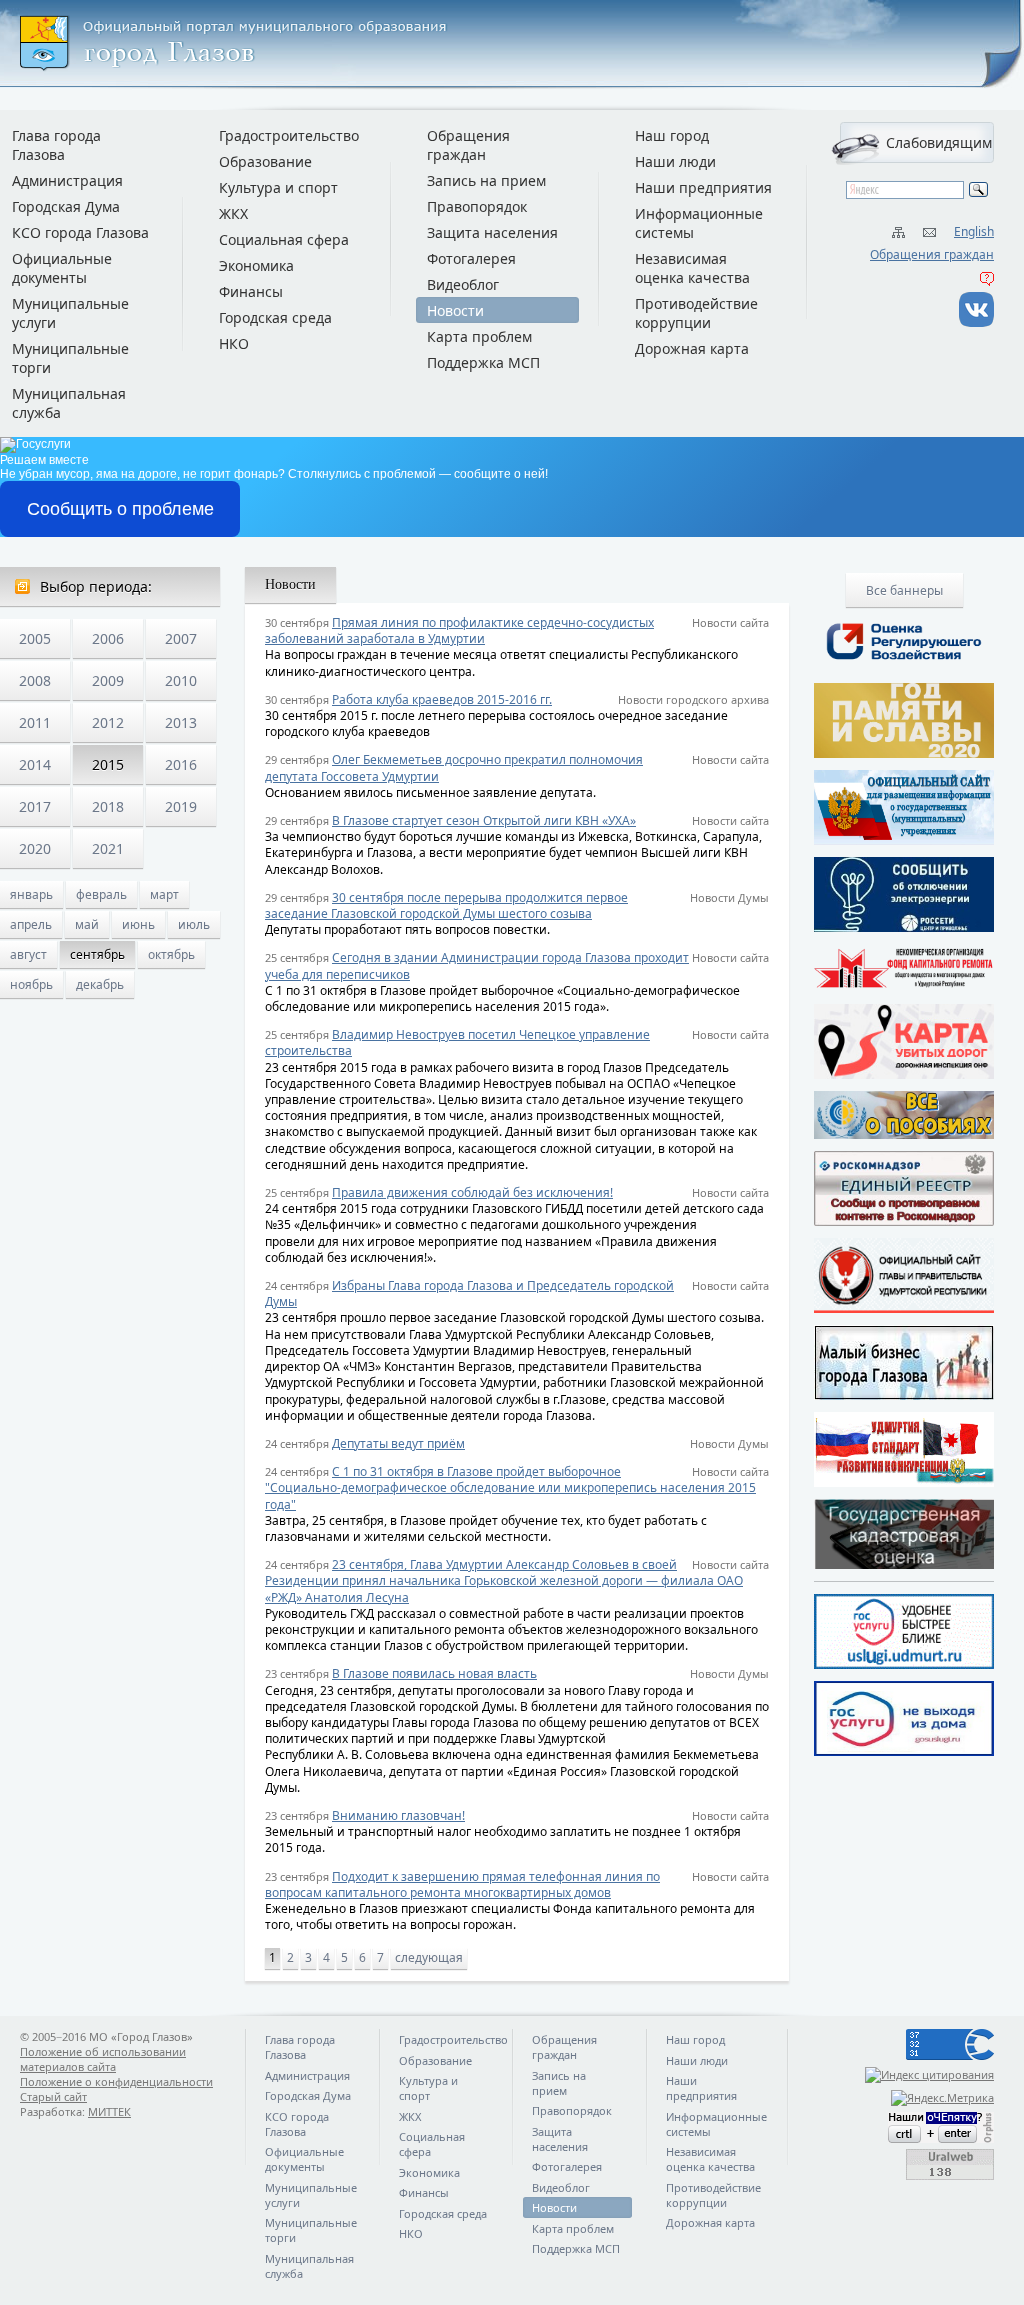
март (164, 894)
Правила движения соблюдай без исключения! (472, 1192)
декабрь (100, 984)
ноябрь (31, 984)
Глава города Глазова (56, 145)
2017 (35, 806)
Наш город (672, 135)
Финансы (251, 291)
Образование (265, 161)
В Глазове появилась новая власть (434, 1673)
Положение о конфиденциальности (116, 2081)
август (28, 954)
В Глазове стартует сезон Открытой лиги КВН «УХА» (484, 820)
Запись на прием (486, 180)
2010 (181, 680)
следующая (429, 1957)
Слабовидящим (939, 142)
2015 (108, 764)
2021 (108, 848)
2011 (35, 722)
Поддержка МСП (483, 362)
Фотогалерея (471, 258)
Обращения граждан (932, 254)
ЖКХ (233, 213)
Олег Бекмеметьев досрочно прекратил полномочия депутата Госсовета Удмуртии (454, 767)
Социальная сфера (284, 239)
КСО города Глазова (80, 232)
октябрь (171, 954)
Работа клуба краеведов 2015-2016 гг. (442, 699)
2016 (181, 764)
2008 (35, 680)
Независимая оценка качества (692, 268)
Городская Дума (66, 206)
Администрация (67, 180)
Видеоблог (463, 284)
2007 (181, 638)
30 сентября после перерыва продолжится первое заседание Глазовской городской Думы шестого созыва (446, 905)
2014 (35, 764)
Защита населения (492, 232)
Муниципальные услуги (70, 313)
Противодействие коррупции (696, 313)
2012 (108, 722)
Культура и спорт (278, 187)
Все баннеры (904, 590)
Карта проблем (479, 336)
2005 (35, 638)
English (974, 231)
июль (194, 924)
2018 (108, 806)
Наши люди (675, 161)
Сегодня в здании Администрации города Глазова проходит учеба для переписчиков (477, 965)
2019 (181, 806)
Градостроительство (289, 135)
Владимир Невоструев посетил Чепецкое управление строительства (457, 1042)
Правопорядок (477, 206)
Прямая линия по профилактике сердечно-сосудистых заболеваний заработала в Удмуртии (459, 630)
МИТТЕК (109, 2111)
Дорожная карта (692, 348)
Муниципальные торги (70, 358)
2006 (108, 638)
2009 (108, 680)
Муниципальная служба (69, 403)
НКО (234, 343)
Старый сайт (53, 2096)
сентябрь (97, 954)
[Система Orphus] (904, 2127)
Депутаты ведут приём (398, 1443)
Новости (455, 310)
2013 (181, 722)
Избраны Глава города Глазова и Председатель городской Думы (469, 1293)
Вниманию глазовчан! (398, 1815)
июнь (138, 924)
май (87, 924)
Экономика (256, 265)
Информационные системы (699, 223)
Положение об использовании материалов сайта (103, 2059)
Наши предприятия (703, 187)
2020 (35, 848)
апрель (31, 924)
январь (31, 894)
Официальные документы (62, 268)
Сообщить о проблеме (120, 509)
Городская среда (275, 317)
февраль (101, 894)
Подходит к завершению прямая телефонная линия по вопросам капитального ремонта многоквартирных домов (462, 1884)
